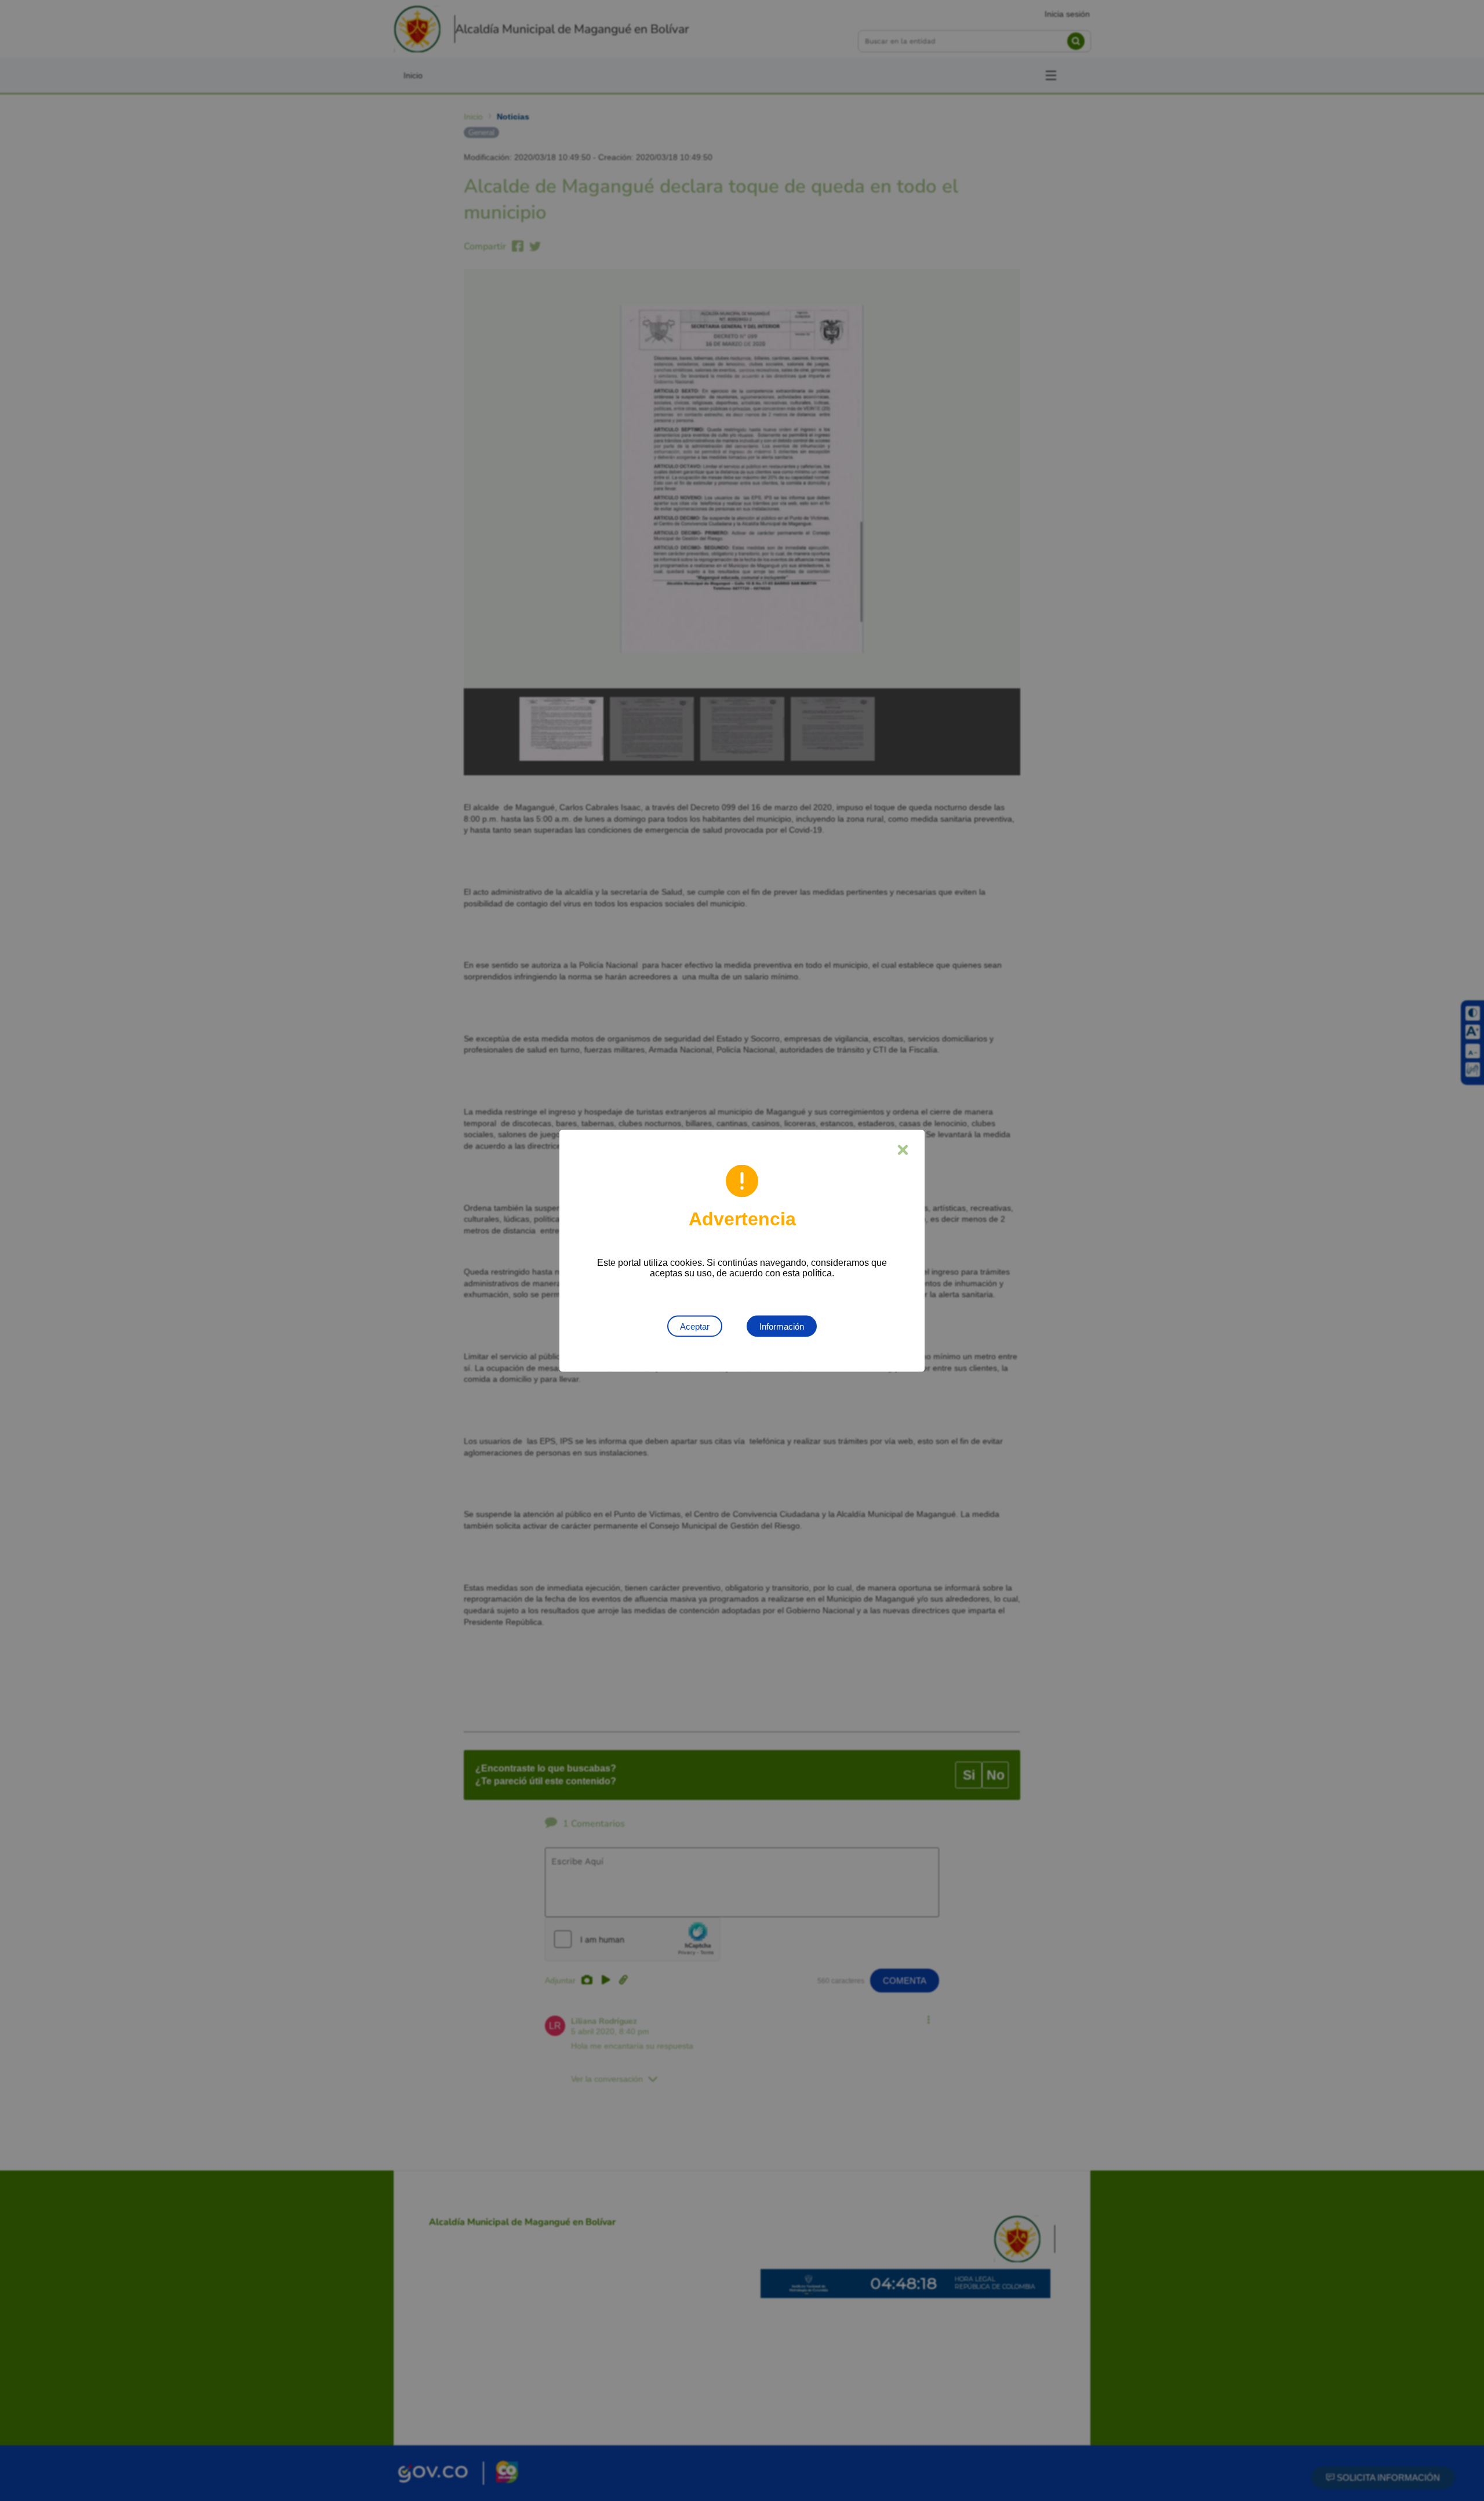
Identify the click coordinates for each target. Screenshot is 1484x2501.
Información (782, 1326)
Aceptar (695, 1326)
